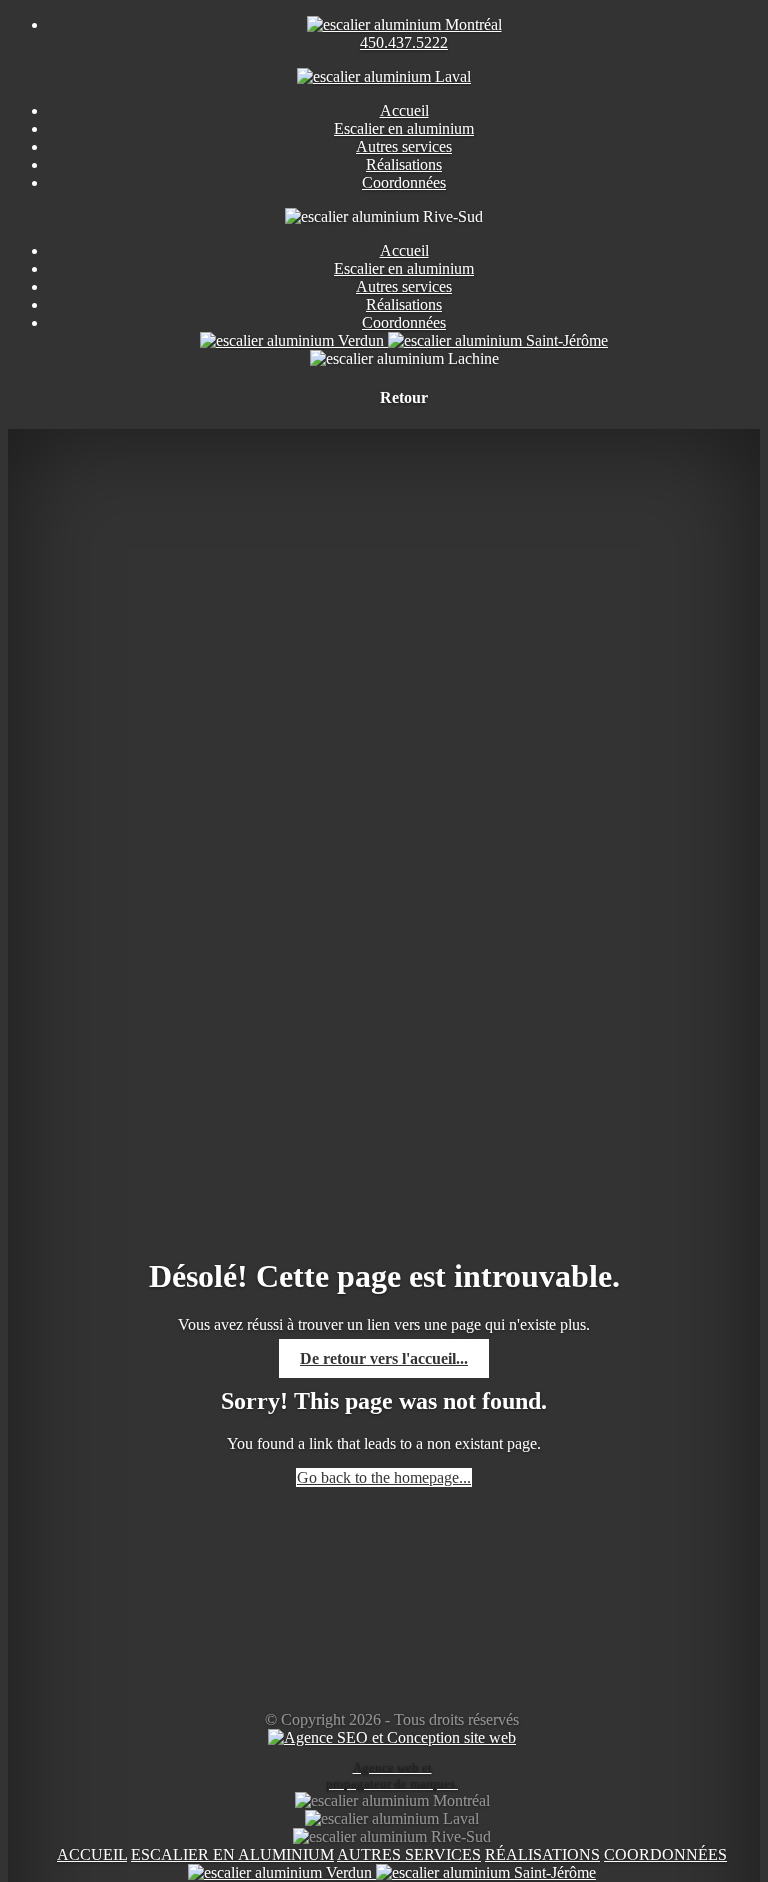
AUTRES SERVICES (409, 1854)
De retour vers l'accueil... (384, 1358)
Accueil (404, 250)
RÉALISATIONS (542, 1854)
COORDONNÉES (665, 1854)
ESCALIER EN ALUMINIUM (232, 1854)
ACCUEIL (92, 1854)
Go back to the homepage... (384, 1477)
